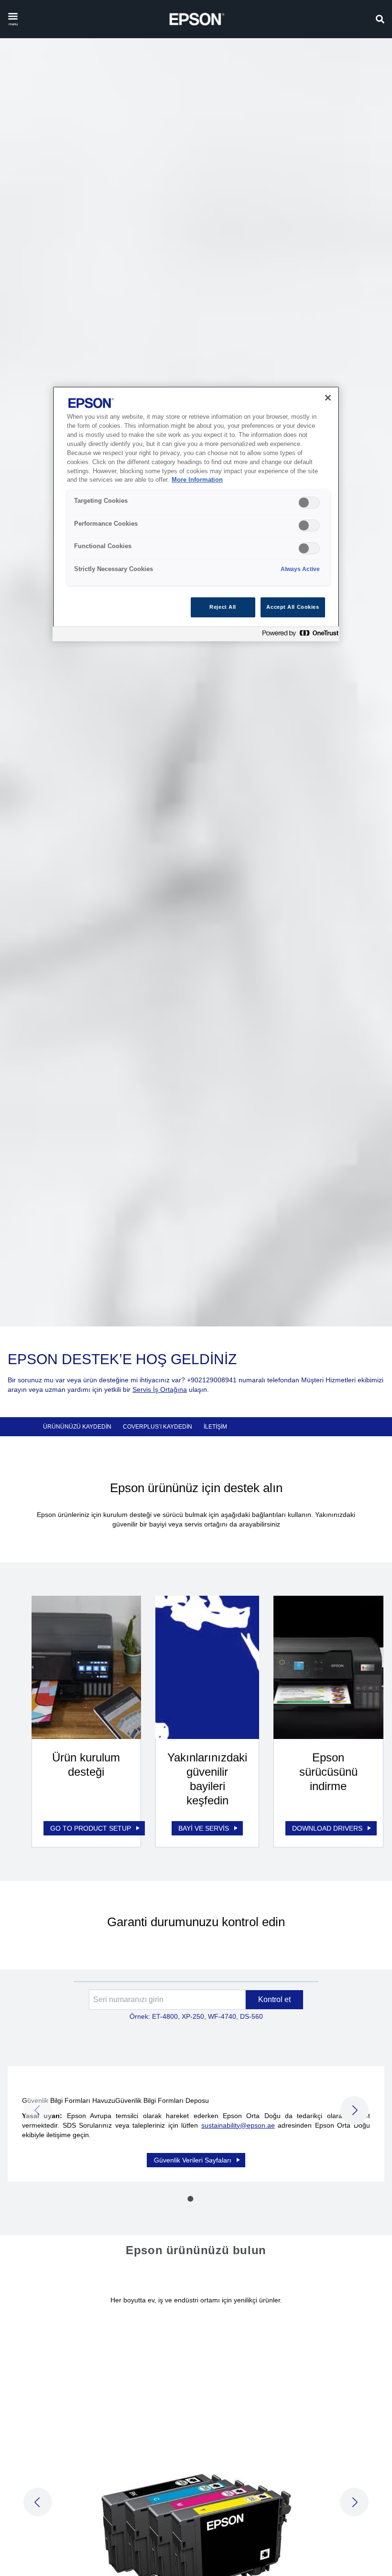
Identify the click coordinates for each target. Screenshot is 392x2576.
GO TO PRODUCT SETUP (91, 1828)
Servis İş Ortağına (160, 1389)
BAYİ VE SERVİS (204, 1828)
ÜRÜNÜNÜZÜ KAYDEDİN (77, 1427)
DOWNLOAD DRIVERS (327, 1828)
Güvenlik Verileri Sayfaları (193, 2160)
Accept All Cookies (293, 607)
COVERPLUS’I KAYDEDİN (158, 1427)
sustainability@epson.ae (238, 2125)
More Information (197, 480)
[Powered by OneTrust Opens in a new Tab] (298, 635)
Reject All (223, 607)
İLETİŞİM (215, 1427)
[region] (196, 514)
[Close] (328, 398)
